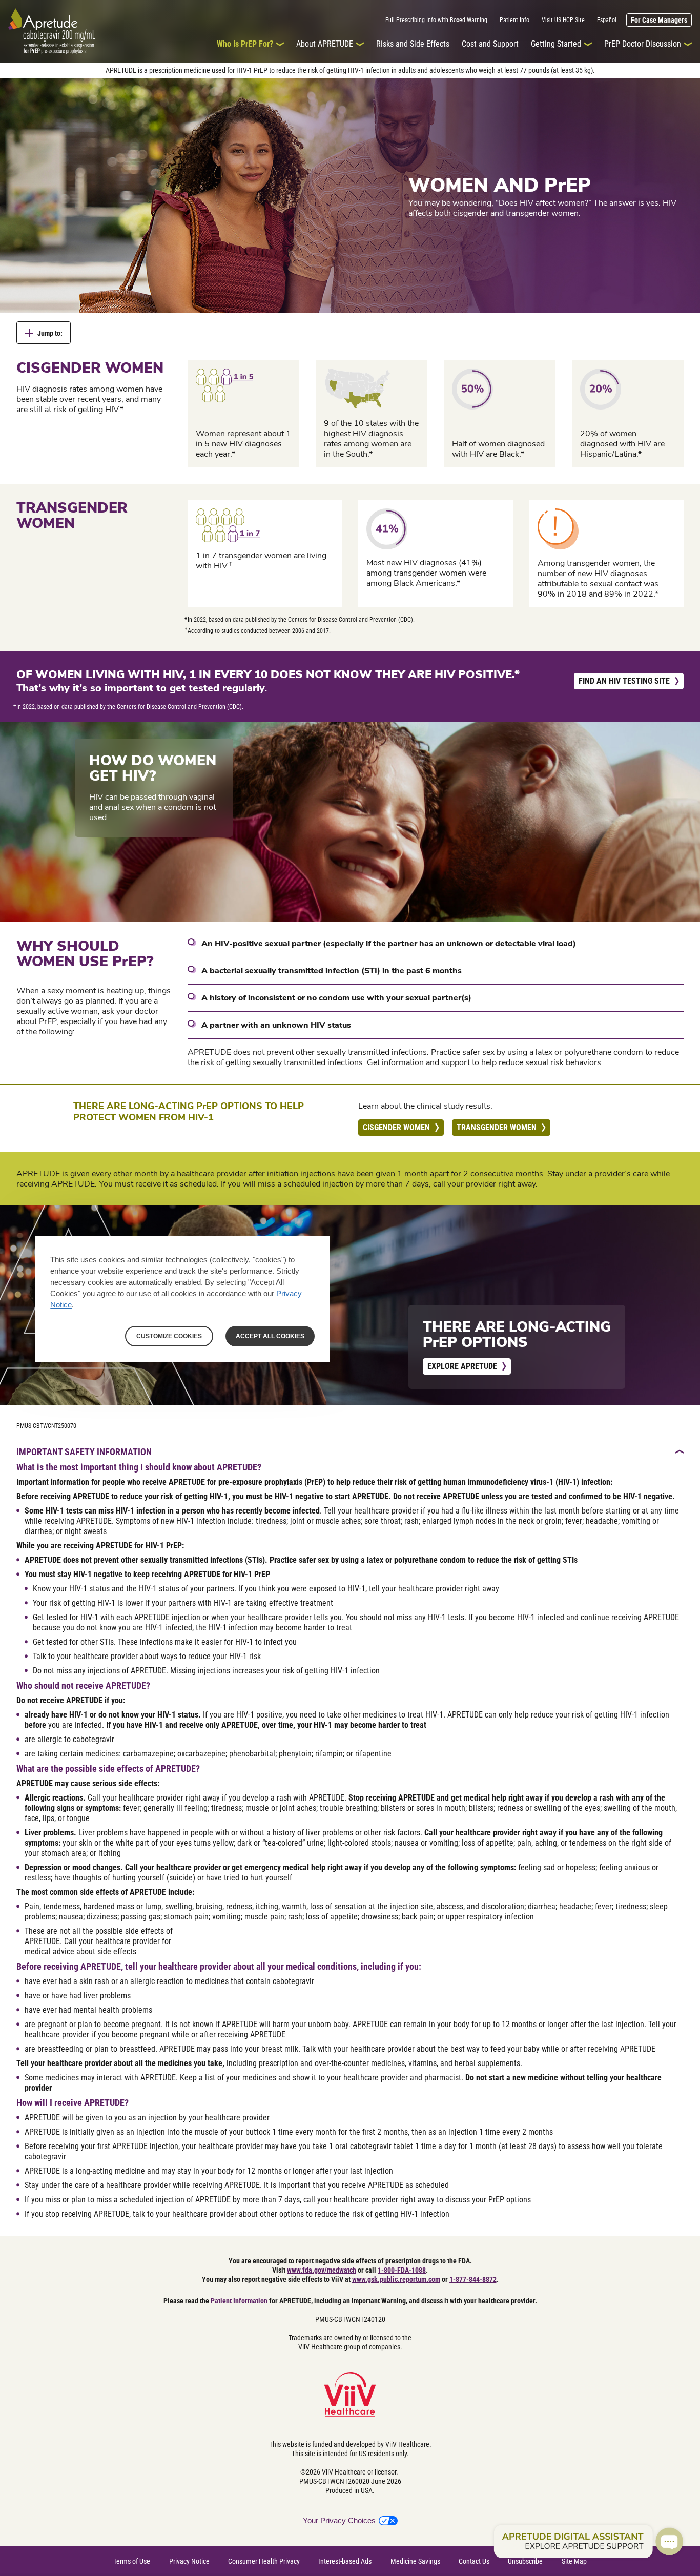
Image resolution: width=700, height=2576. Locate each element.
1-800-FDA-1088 (402, 2270)
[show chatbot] (588, 2542)
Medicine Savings (415, 2561)
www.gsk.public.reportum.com (396, 2279)
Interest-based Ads (345, 2561)
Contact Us (474, 2561)
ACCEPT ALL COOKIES (270, 1336)
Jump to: (50, 333)
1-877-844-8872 (473, 2279)
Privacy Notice (189, 2561)
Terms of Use (132, 2561)
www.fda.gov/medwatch (322, 2270)
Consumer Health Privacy (264, 2561)
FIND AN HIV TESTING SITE (624, 681)
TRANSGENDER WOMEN (497, 1127)
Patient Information (239, 2301)
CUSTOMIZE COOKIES (169, 1336)
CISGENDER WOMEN (396, 1127)
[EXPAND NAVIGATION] (280, 44)
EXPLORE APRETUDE (462, 1366)
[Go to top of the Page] (680, 1451)
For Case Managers (659, 20)
